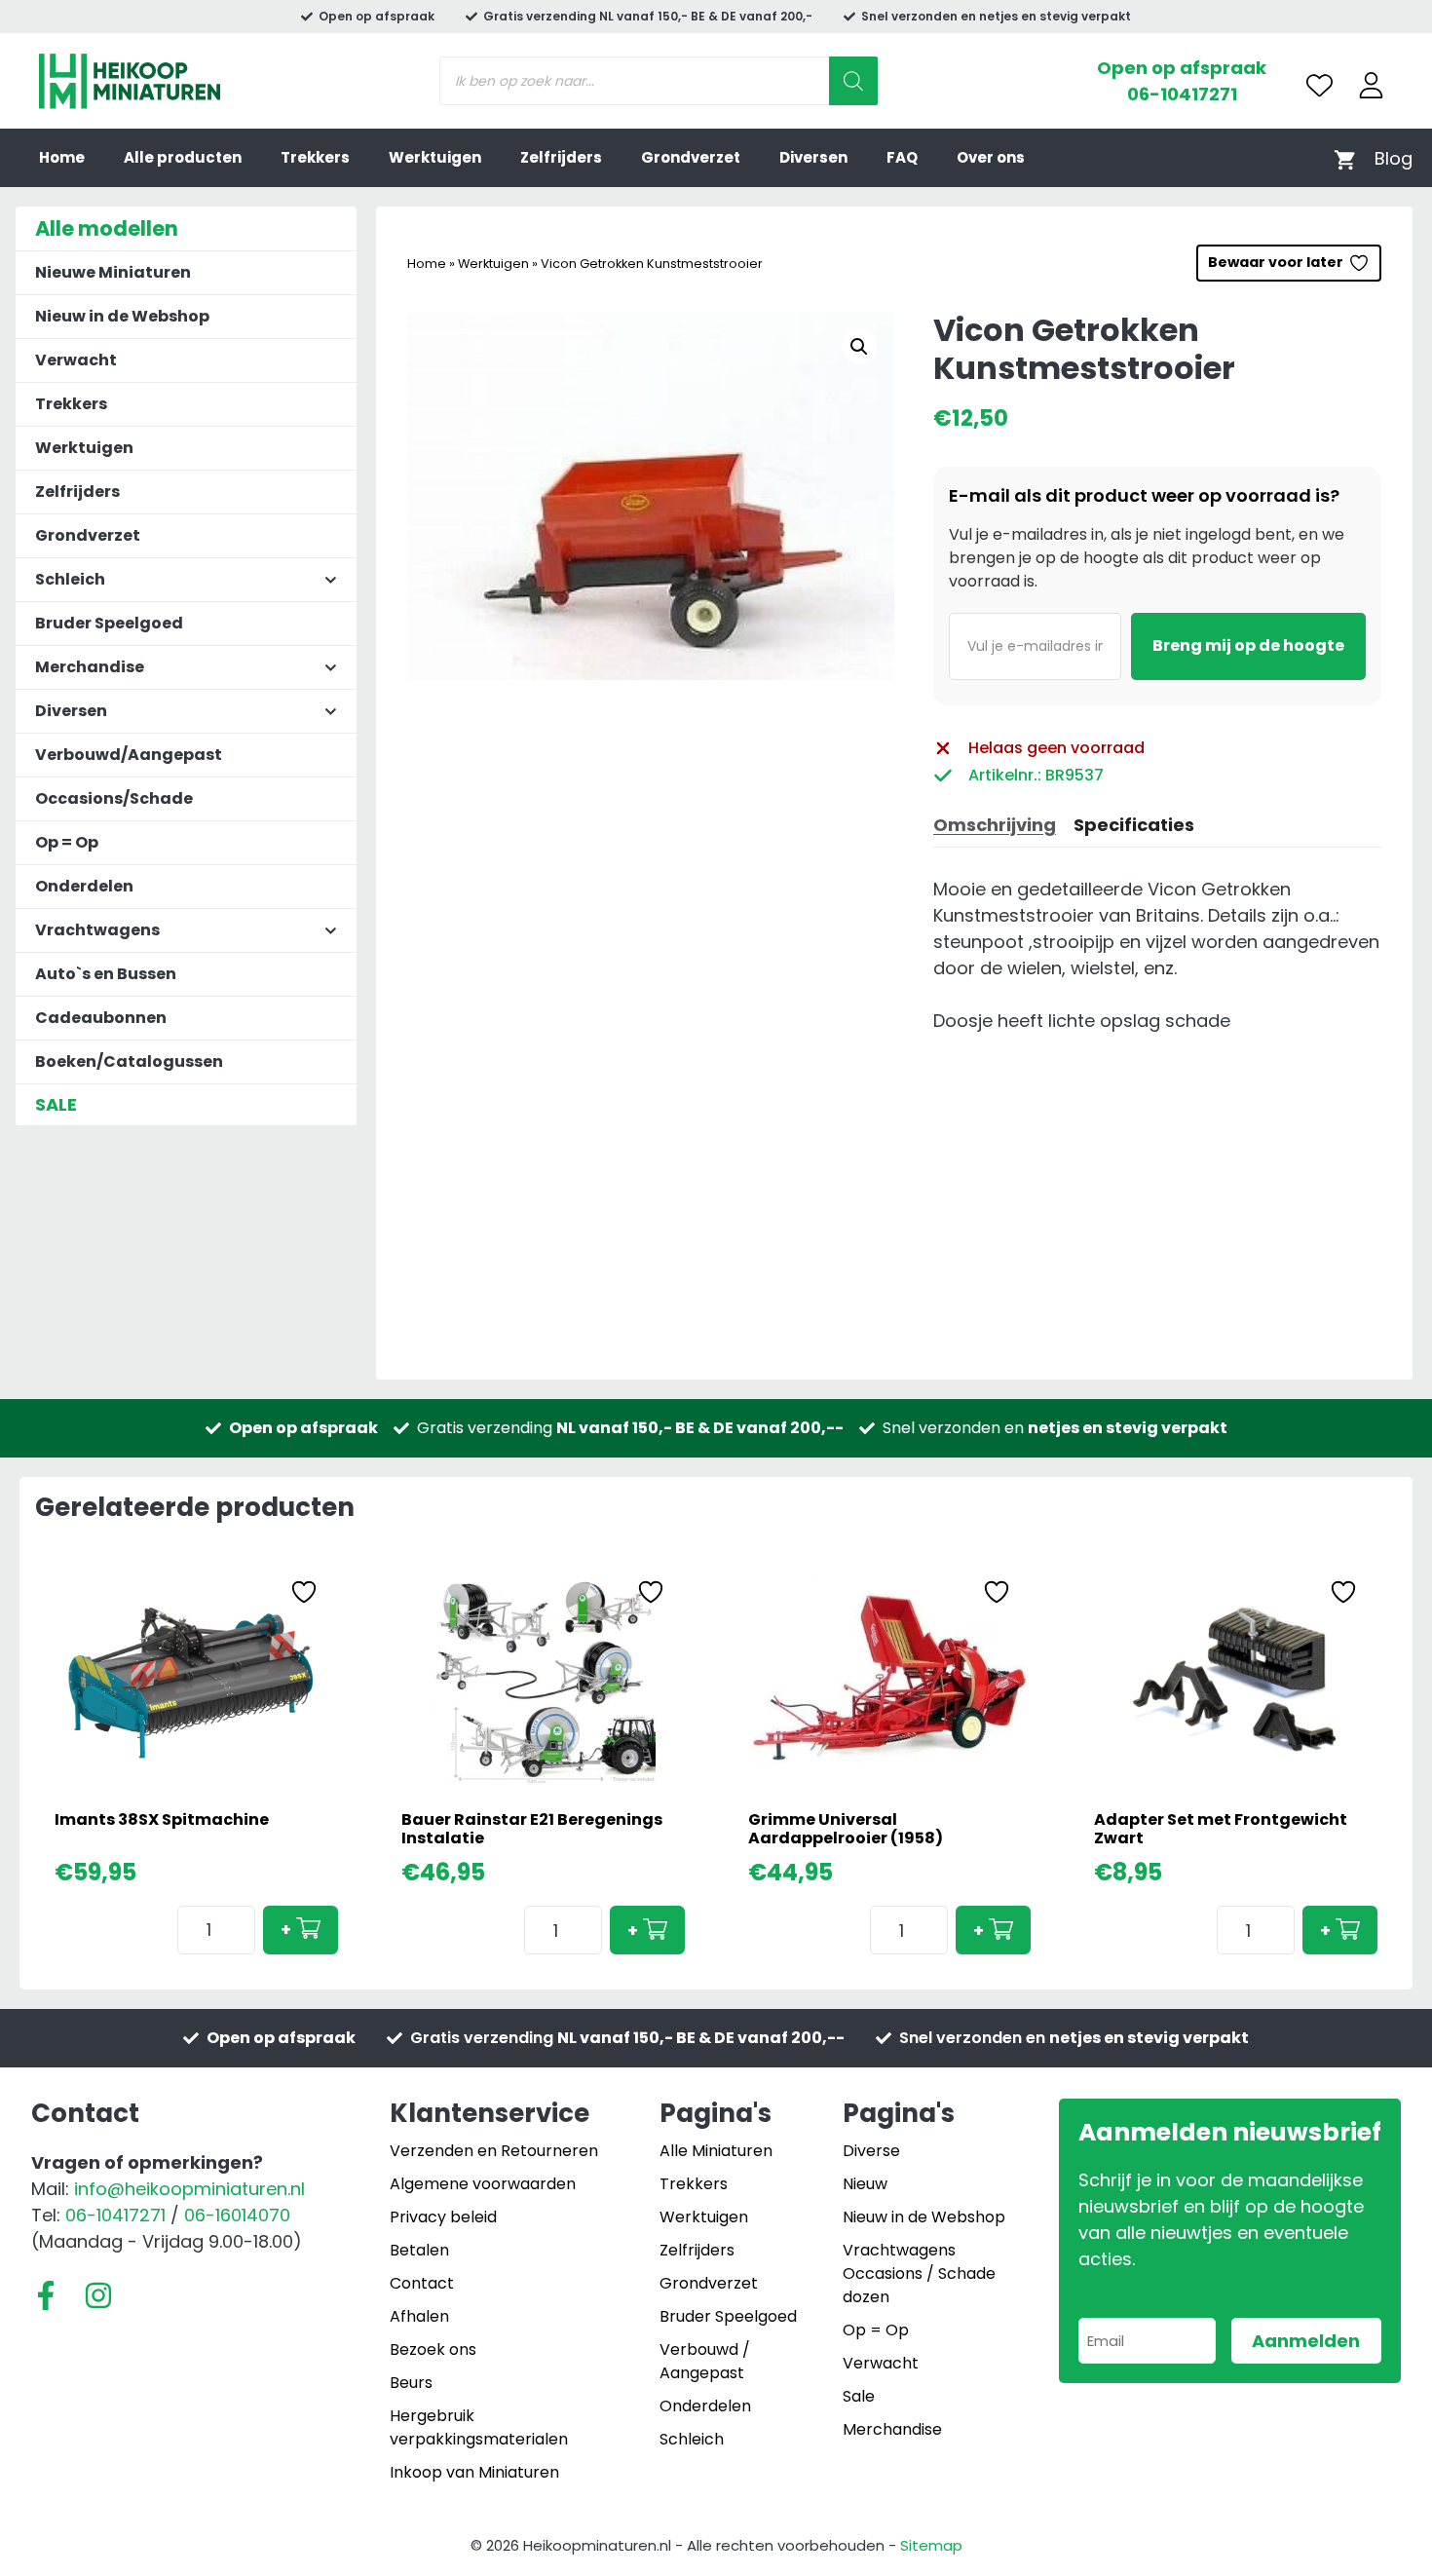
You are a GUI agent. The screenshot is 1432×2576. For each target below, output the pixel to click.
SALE (56, 1104)
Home (62, 157)
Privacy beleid (443, 2217)
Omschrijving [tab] (995, 825)
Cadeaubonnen (101, 1018)
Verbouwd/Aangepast (129, 755)
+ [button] (286, 1930)
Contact (422, 2283)
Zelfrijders (561, 157)
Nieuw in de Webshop (122, 316)
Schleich (692, 2439)
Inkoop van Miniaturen (474, 2472)
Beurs (411, 2383)
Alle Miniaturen (716, 2151)
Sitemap (931, 2545)
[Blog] (1394, 158)
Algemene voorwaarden (483, 2184)
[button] (859, 347)
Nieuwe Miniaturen (113, 272)
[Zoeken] (853, 81)
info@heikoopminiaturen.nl (189, 2189)
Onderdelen (84, 886)
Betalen (419, 2250)
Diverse (871, 2151)
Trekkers (315, 157)
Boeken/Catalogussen (129, 1061)
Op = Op (67, 842)
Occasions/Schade (114, 798)
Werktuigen (435, 157)
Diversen (813, 157)
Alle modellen (107, 228)
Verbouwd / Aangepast (705, 2361)
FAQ (902, 157)
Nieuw (865, 2184)
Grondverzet (691, 157)
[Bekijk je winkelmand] (1345, 158)
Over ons (991, 157)
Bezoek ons (433, 2349)
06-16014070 (237, 2215)
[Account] (1371, 85)
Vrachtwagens (899, 2250)
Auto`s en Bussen (106, 974)
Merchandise (892, 2429)
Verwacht (76, 360)
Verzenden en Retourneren (494, 2151)
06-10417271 (1182, 94)
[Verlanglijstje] (1319, 85)
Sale (859, 2396)
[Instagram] (98, 2295)
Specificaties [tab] (1134, 825)
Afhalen (419, 2316)
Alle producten (183, 157)
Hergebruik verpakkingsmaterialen (479, 2427)
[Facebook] (46, 2295)
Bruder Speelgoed (109, 623)
